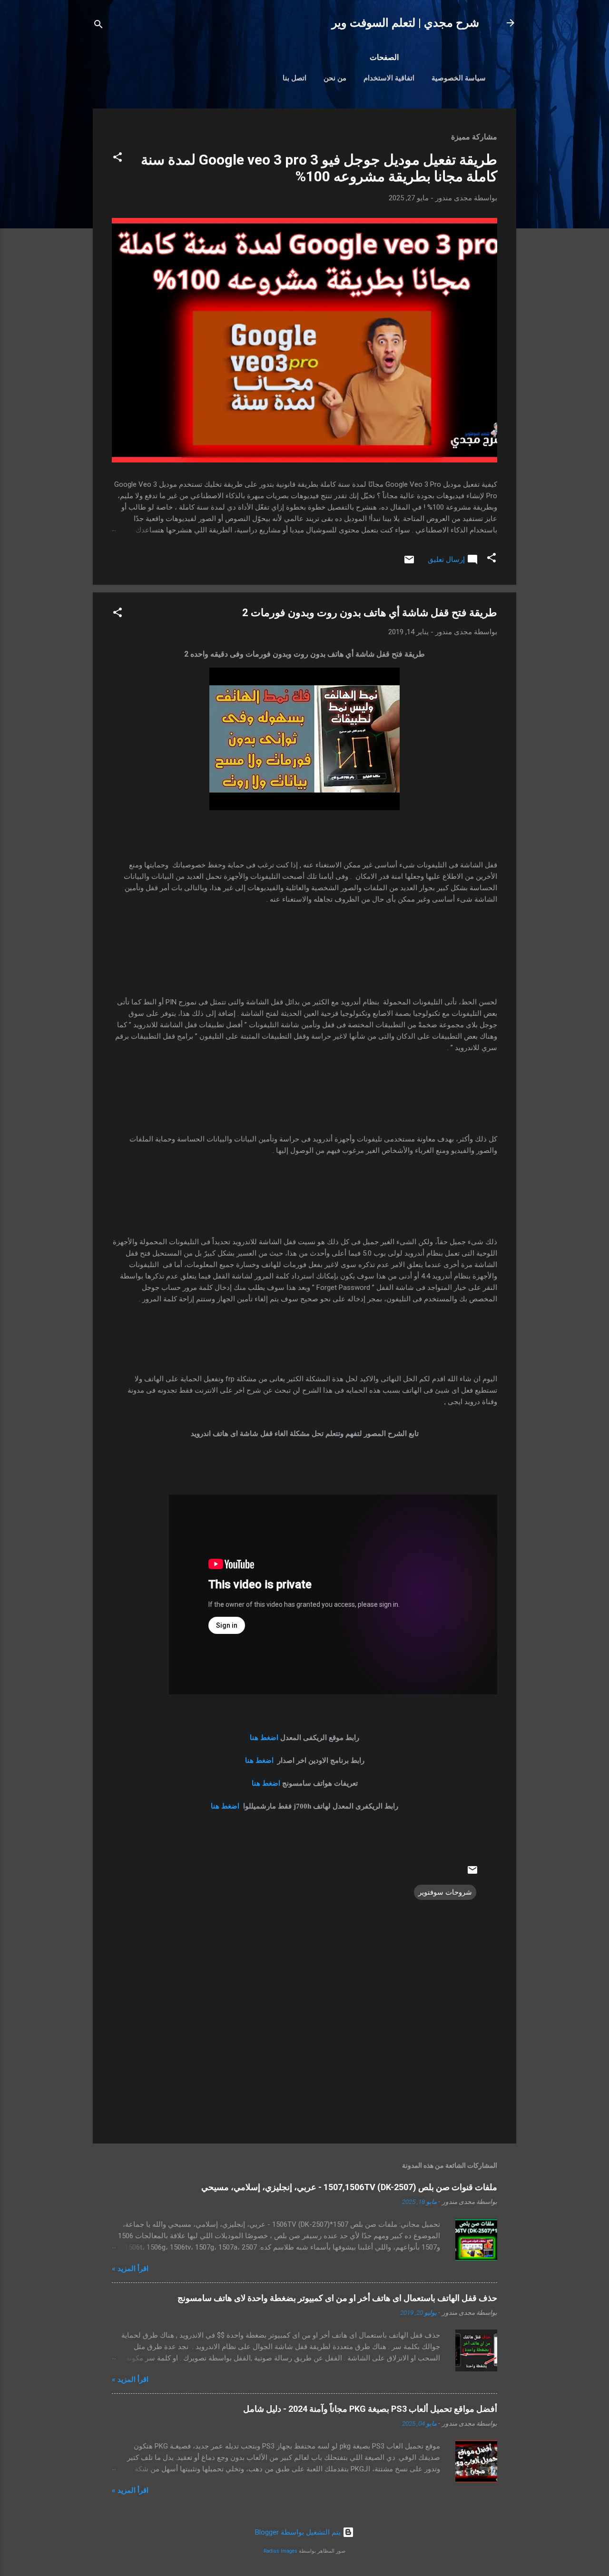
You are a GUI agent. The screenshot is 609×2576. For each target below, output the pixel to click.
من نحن (335, 78)
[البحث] (98, 26)
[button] (118, 159)
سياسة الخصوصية (459, 78)
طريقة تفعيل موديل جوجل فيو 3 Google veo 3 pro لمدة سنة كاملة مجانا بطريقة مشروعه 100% (319, 168)
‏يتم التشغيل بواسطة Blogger (299, 2532)
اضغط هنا (264, 1738)
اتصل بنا (295, 78)
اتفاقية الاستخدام (389, 78)
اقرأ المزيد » (130, 2269)
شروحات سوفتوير (445, 1892)
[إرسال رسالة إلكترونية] (409, 563)
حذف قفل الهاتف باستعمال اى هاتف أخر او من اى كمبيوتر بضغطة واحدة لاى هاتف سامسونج (337, 2298)
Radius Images (280, 2551)
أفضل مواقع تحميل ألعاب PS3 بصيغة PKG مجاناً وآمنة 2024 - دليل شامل (370, 2409)
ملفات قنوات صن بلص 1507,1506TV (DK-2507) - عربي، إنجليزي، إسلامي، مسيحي (349, 2187)
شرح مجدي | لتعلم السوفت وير (405, 23)
